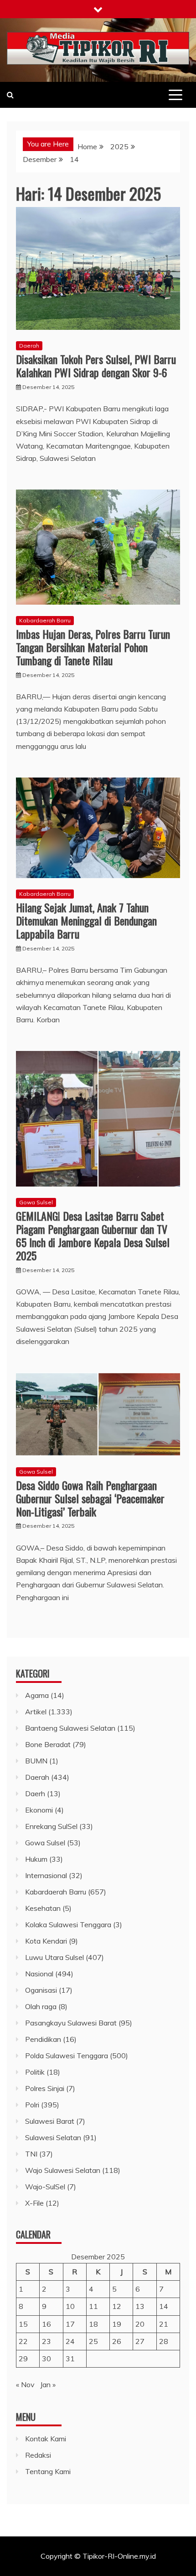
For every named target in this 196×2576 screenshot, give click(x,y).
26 (117, 2341)
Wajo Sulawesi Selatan (63, 2170)
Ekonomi (39, 1810)
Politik (35, 2072)
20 (140, 2324)
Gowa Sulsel (36, 1202)
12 (117, 2306)
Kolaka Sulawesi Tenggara (68, 1924)
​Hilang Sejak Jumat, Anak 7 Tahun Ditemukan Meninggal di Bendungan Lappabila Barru (86, 920)
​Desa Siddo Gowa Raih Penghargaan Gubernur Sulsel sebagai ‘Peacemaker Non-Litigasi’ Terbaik (90, 1498)
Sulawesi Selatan (53, 2137)
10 (70, 2306)
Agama (37, 1695)
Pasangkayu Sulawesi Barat (71, 2023)
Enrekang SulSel (51, 1826)
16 (46, 2324)
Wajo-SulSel (45, 2187)
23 (46, 2341)
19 (117, 2324)
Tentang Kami (48, 2471)
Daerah (29, 346)
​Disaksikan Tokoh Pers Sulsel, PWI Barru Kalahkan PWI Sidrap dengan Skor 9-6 (96, 366)
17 (70, 2324)
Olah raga (41, 2006)
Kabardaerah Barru (45, 620)
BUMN (36, 1761)
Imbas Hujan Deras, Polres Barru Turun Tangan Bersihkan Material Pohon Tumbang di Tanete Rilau (93, 647)
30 (46, 2359)
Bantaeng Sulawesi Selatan (70, 1728)
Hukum (36, 1859)
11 (93, 2306)
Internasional (46, 1875)
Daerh (35, 1793)
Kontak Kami (46, 2439)
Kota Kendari (46, 1941)
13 (140, 2306)
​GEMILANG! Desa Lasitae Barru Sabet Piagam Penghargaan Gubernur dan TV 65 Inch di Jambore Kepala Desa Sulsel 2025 (93, 1235)
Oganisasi (41, 1990)
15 (23, 2324)
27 (140, 2341)
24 (70, 2341)
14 (164, 2306)
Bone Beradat (48, 1744)
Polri (32, 2105)
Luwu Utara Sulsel (54, 1957)
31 (70, 2359)
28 (164, 2341)
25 (93, 2341)
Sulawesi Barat (50, 2121)
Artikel (36, 1712)
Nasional (39, 1974)
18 (93, 2324)
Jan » (48, 2384)
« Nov (25, 2384)
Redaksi (38, 2455)
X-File (34, 2203)
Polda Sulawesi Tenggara (67, 2056)
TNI (31, 2154)
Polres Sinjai (45, 2088)
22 (23, 2341)
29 (23, 2359)
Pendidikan (43, 2039)
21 (164, 2324)
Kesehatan (43, 1908)
